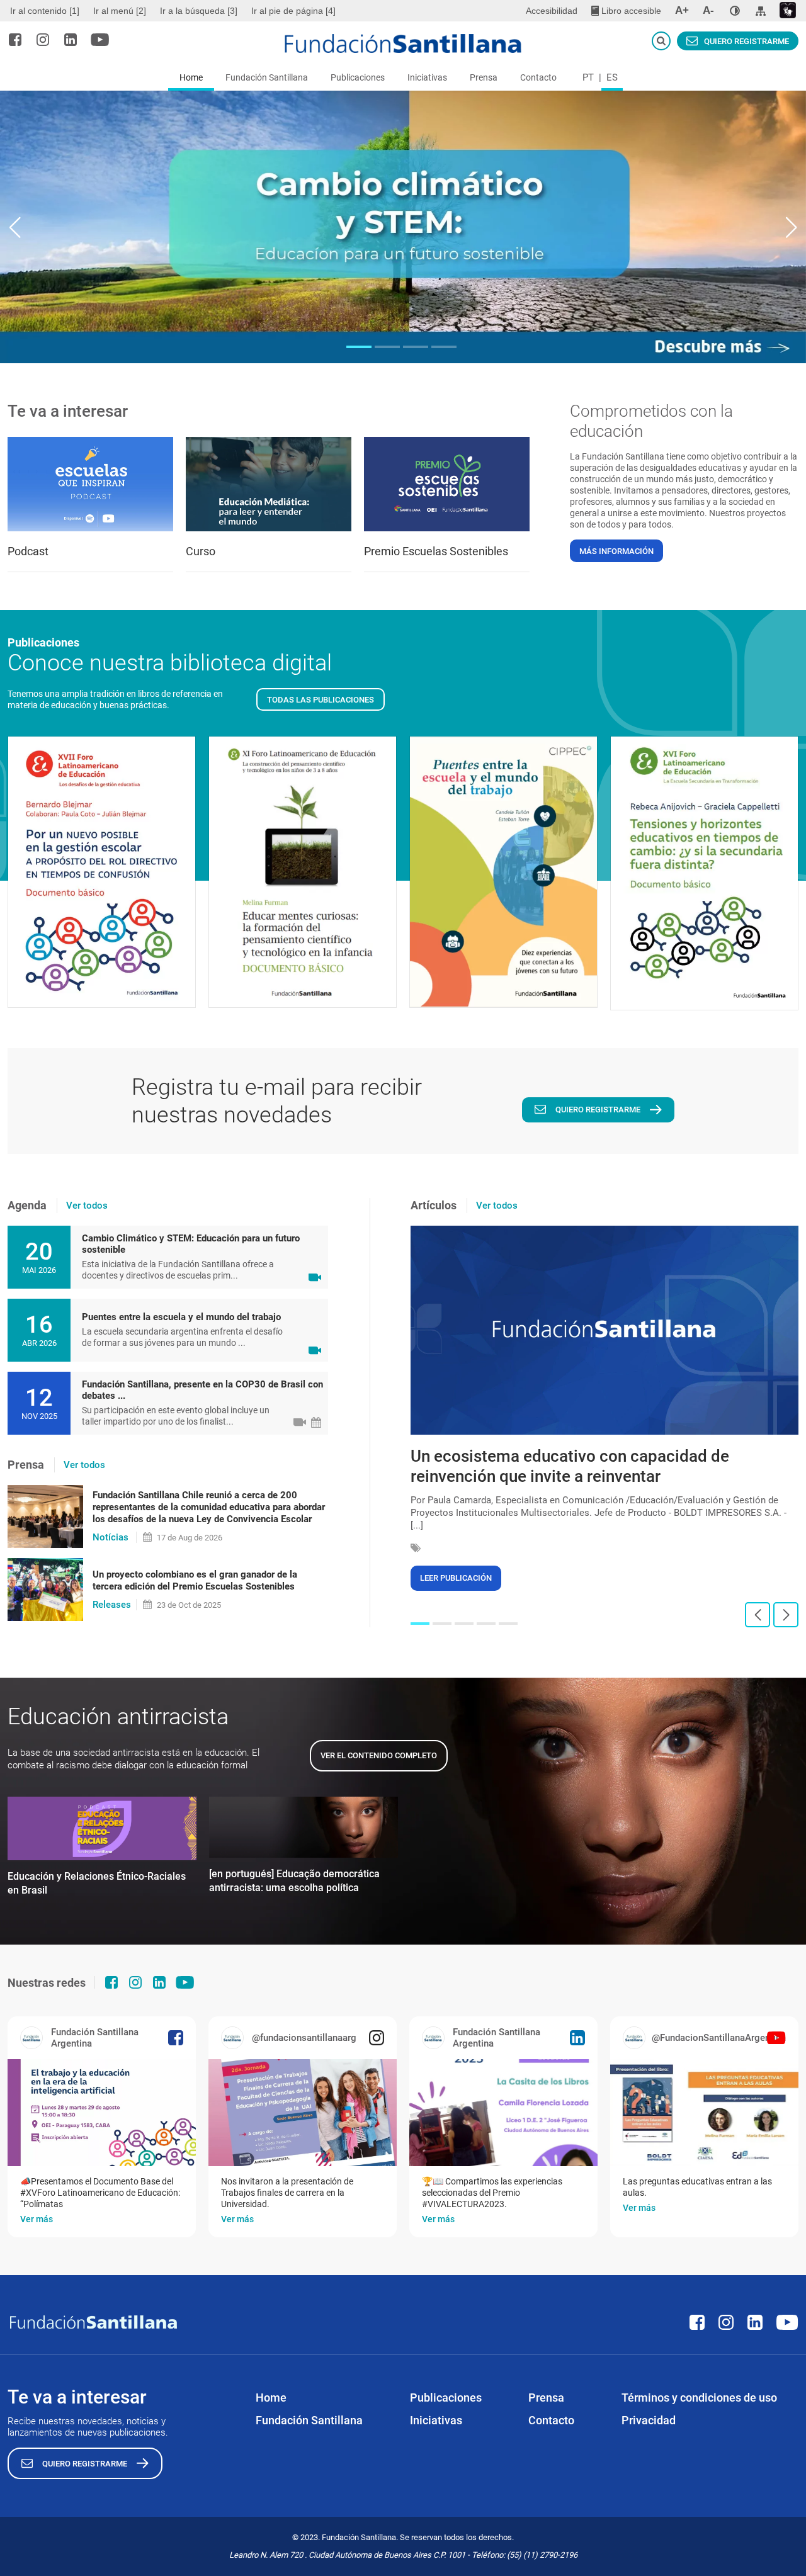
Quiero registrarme (746, 41)
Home (191, 77)
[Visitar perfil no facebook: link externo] (15, 40)
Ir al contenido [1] (45, 11)
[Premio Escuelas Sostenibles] (447, 484)
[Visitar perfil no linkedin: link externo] (71, 40)
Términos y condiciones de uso (699, 2398)
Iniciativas (427, 77)
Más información (616, 551)
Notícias (111, 1537)
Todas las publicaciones (321, 700)
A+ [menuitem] (682, 10)
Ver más (37, 2219)
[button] (359, 347)
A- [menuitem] (708, 10)
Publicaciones (358, 77)
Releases (112, 1605)
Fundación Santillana (267, 77)
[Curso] (269, 484)
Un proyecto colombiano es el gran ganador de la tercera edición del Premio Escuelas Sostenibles (195, 1580)
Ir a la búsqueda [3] (199, 11)
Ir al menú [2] (120, 11)
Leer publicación (456, 1578)
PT (588, 77)
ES (612, 77)
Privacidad (649, 2420)
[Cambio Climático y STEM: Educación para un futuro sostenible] (403, 227)
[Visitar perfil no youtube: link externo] (100, 40)
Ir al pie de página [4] (293, 11)
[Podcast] (90, 484)
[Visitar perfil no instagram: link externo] (43, 40)
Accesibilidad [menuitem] (552, 11)
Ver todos (87, 1206)
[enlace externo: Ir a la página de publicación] (102, 2113)
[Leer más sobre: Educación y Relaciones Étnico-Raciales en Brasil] (102, 1829)
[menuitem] (46, 11)
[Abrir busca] (661, 41)
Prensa (484, 77)
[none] (735, 11)
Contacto (538, 77)
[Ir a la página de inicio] (403, 43)
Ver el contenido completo (379, 1755)
